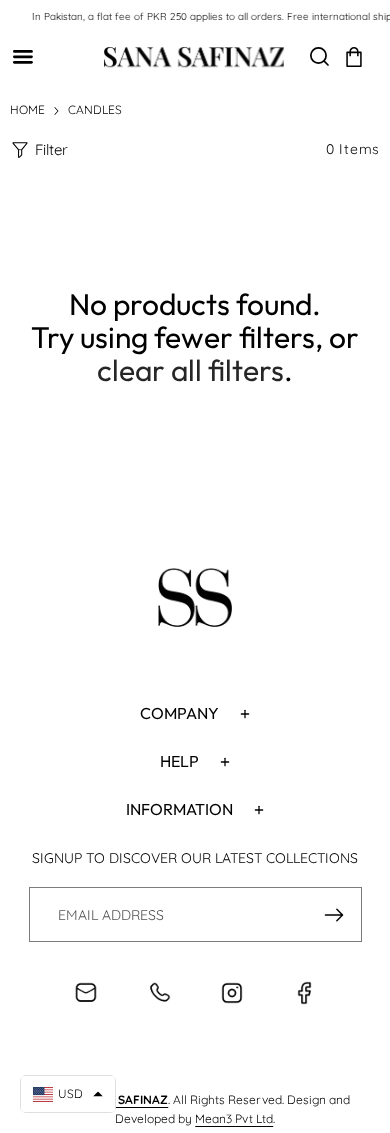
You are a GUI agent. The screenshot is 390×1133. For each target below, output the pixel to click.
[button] (354, 57)
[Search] (319, 56)
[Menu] (22, 56)
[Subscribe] (334, 914)
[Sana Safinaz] (194, 57)
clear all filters (190, 370)
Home (27, 109)
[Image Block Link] (195, 601)
